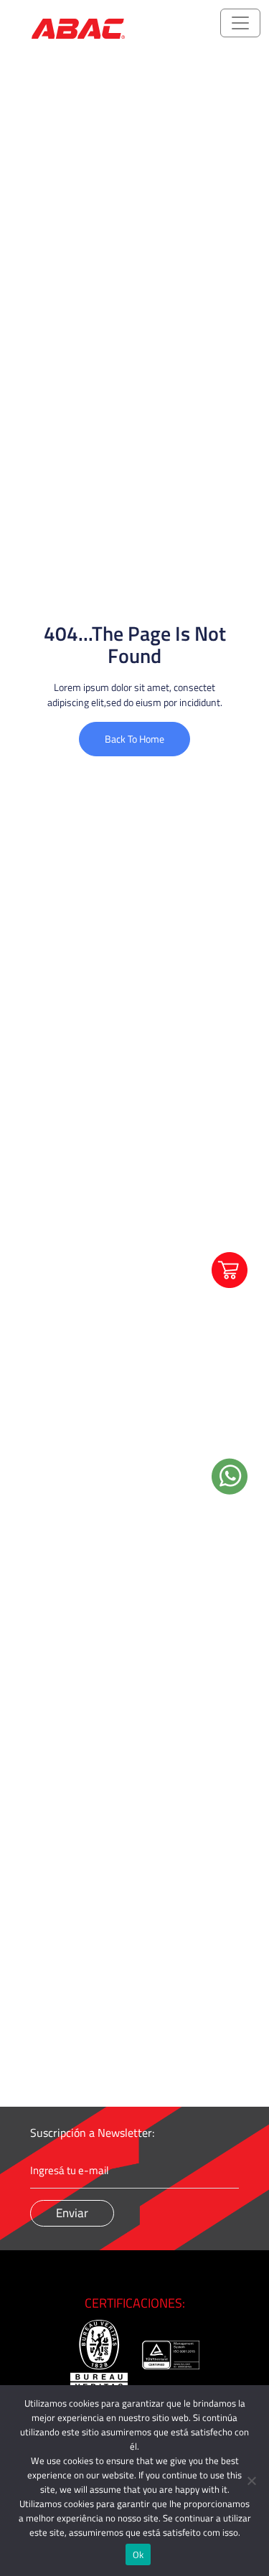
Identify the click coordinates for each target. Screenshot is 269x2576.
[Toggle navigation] (240, 23)
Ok (138, 2554)
